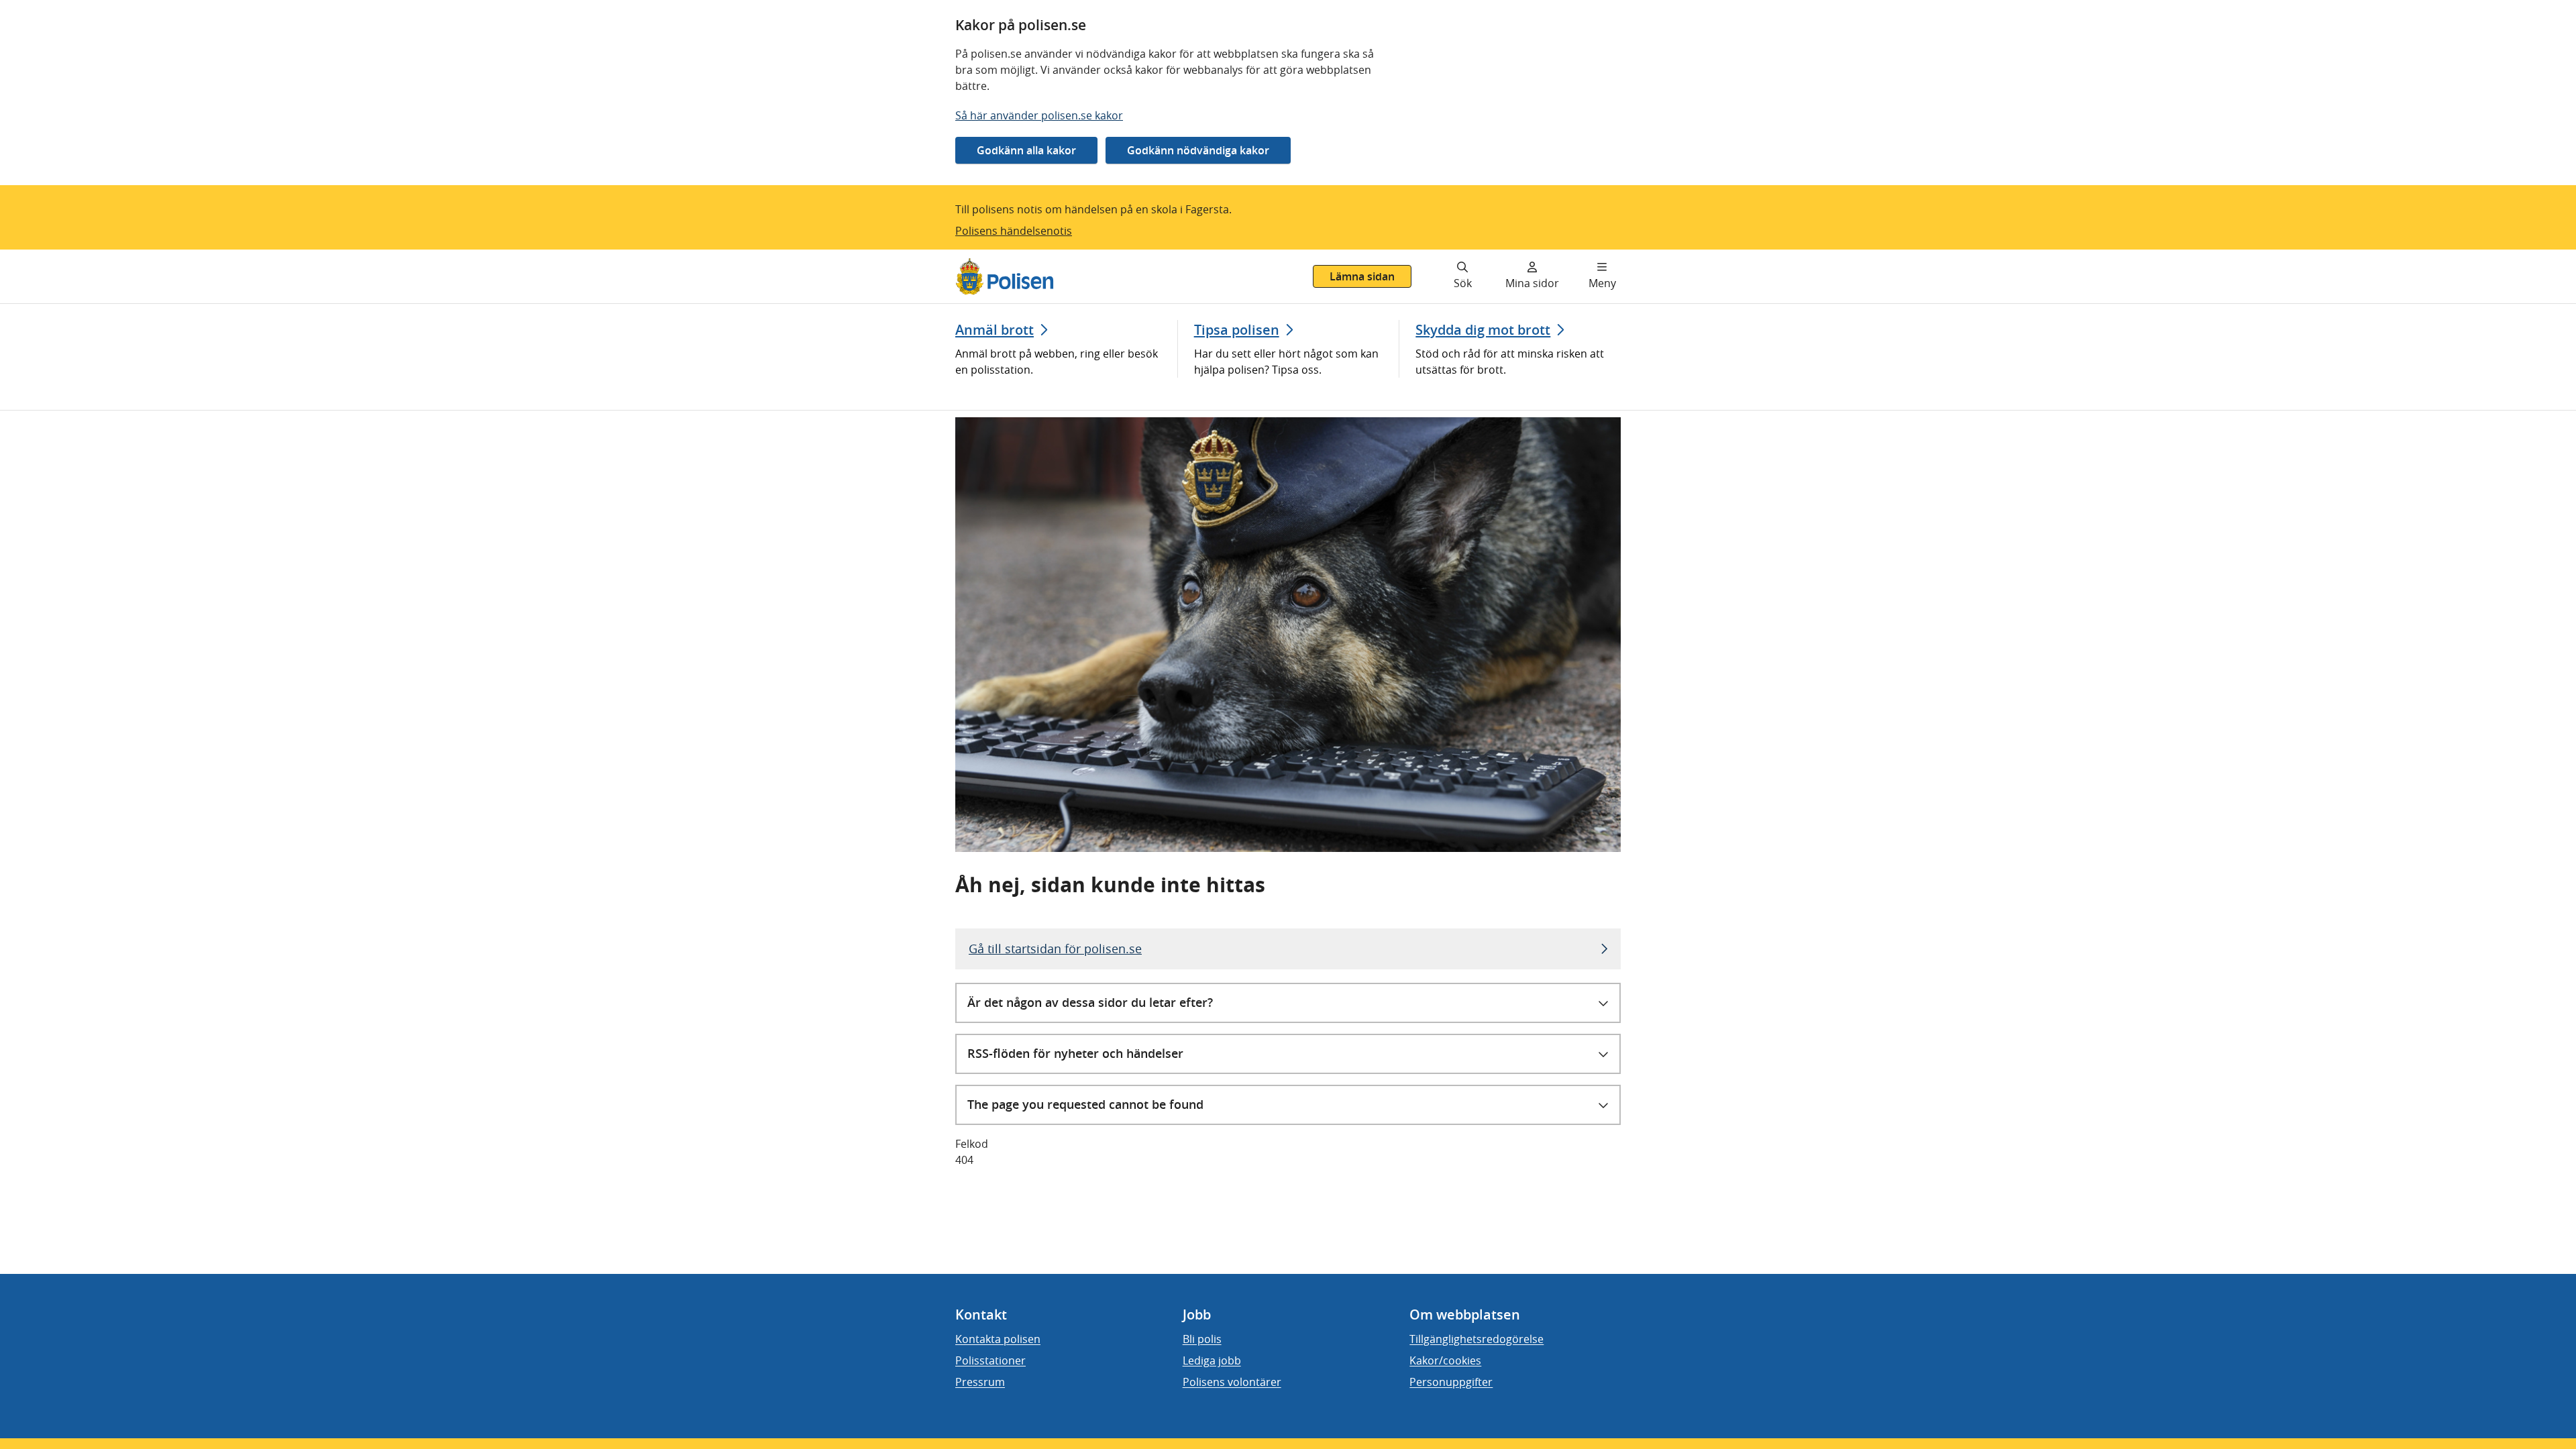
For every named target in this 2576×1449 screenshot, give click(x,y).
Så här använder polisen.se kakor (1039, 115)
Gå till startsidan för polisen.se (1055, 949)
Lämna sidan (1362, 276)
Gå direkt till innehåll (62, 258)
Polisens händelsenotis (1014, 231)
